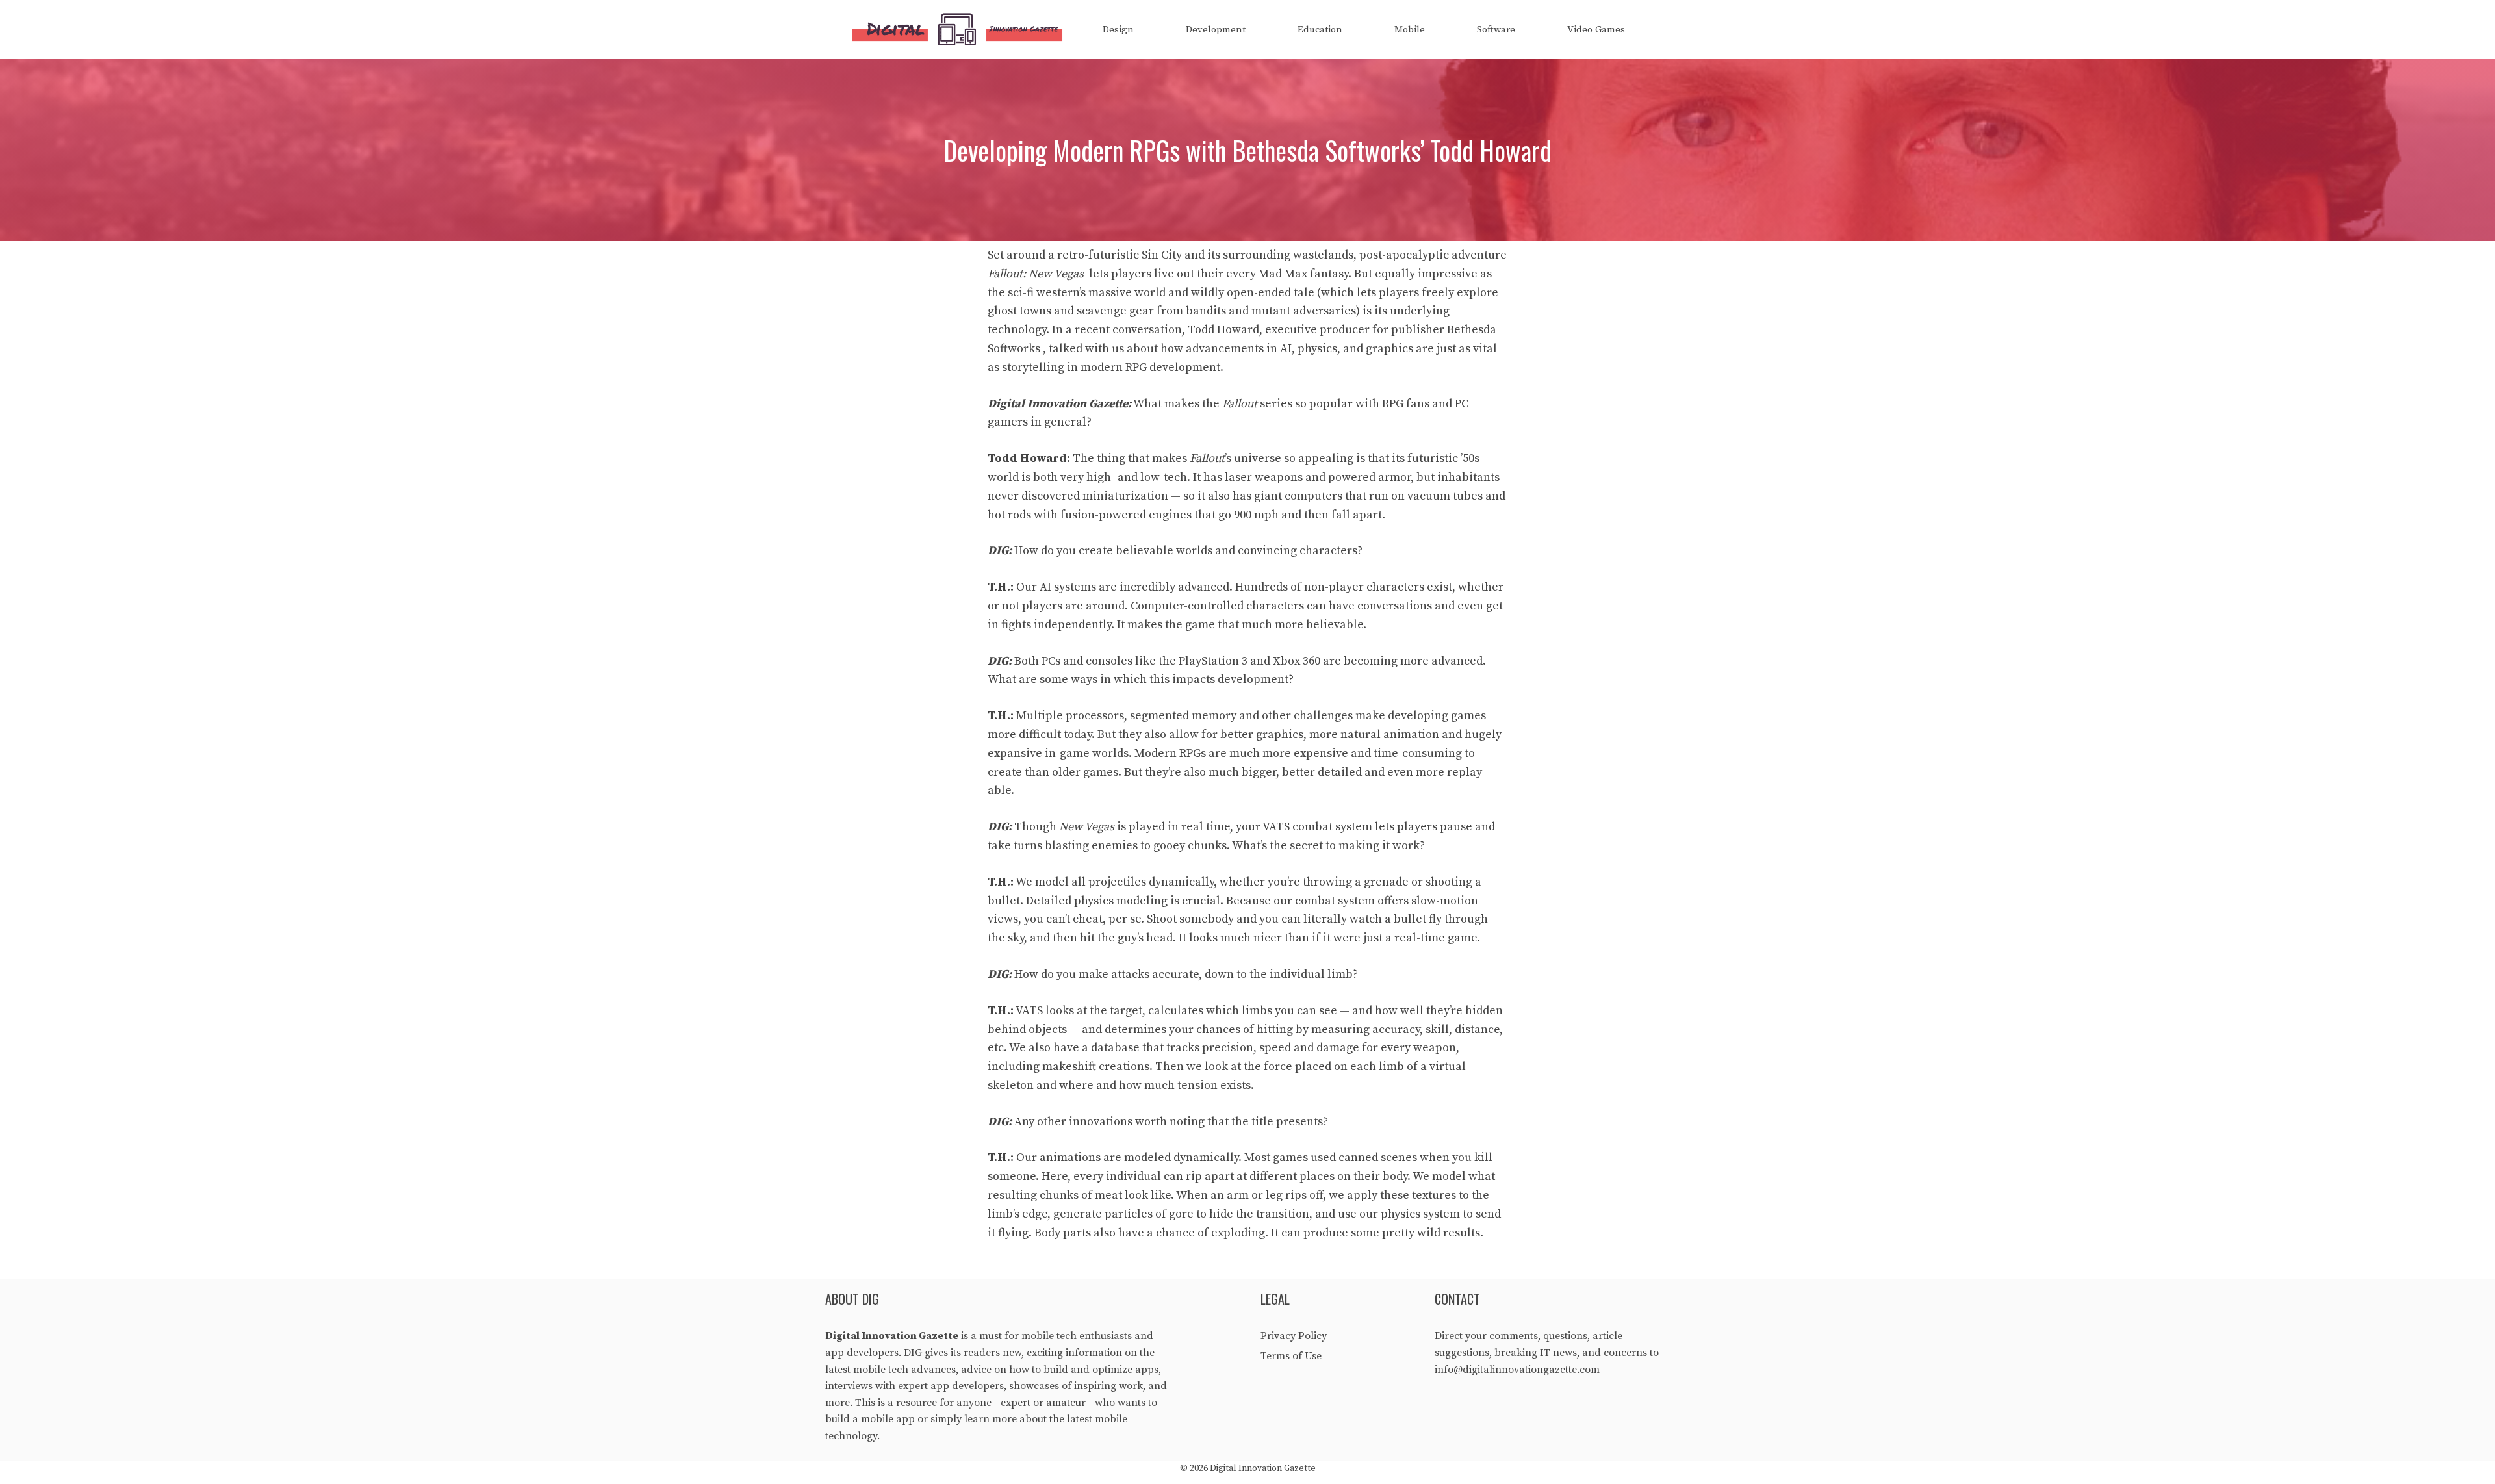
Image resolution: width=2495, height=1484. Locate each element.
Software (1496, 30)
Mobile (1410, 30)
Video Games (1596, 30)
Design (1118, 30)
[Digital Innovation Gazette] (960, 30)
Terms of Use (1291, 1356)
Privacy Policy (1294, 1336)
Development (1216, 30)
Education (1320, 30)
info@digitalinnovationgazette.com (1517, 1370)
